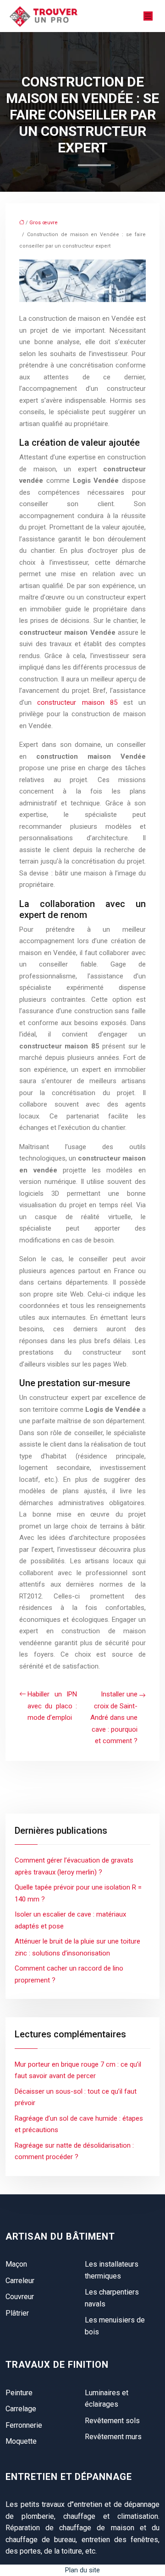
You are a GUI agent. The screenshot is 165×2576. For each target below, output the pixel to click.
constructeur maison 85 (77, 702)
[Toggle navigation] (148, 16)
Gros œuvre (44, 223)
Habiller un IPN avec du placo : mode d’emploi (52, 1706)
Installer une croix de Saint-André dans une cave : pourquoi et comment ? (114, 1717)
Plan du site (82, 2570)
